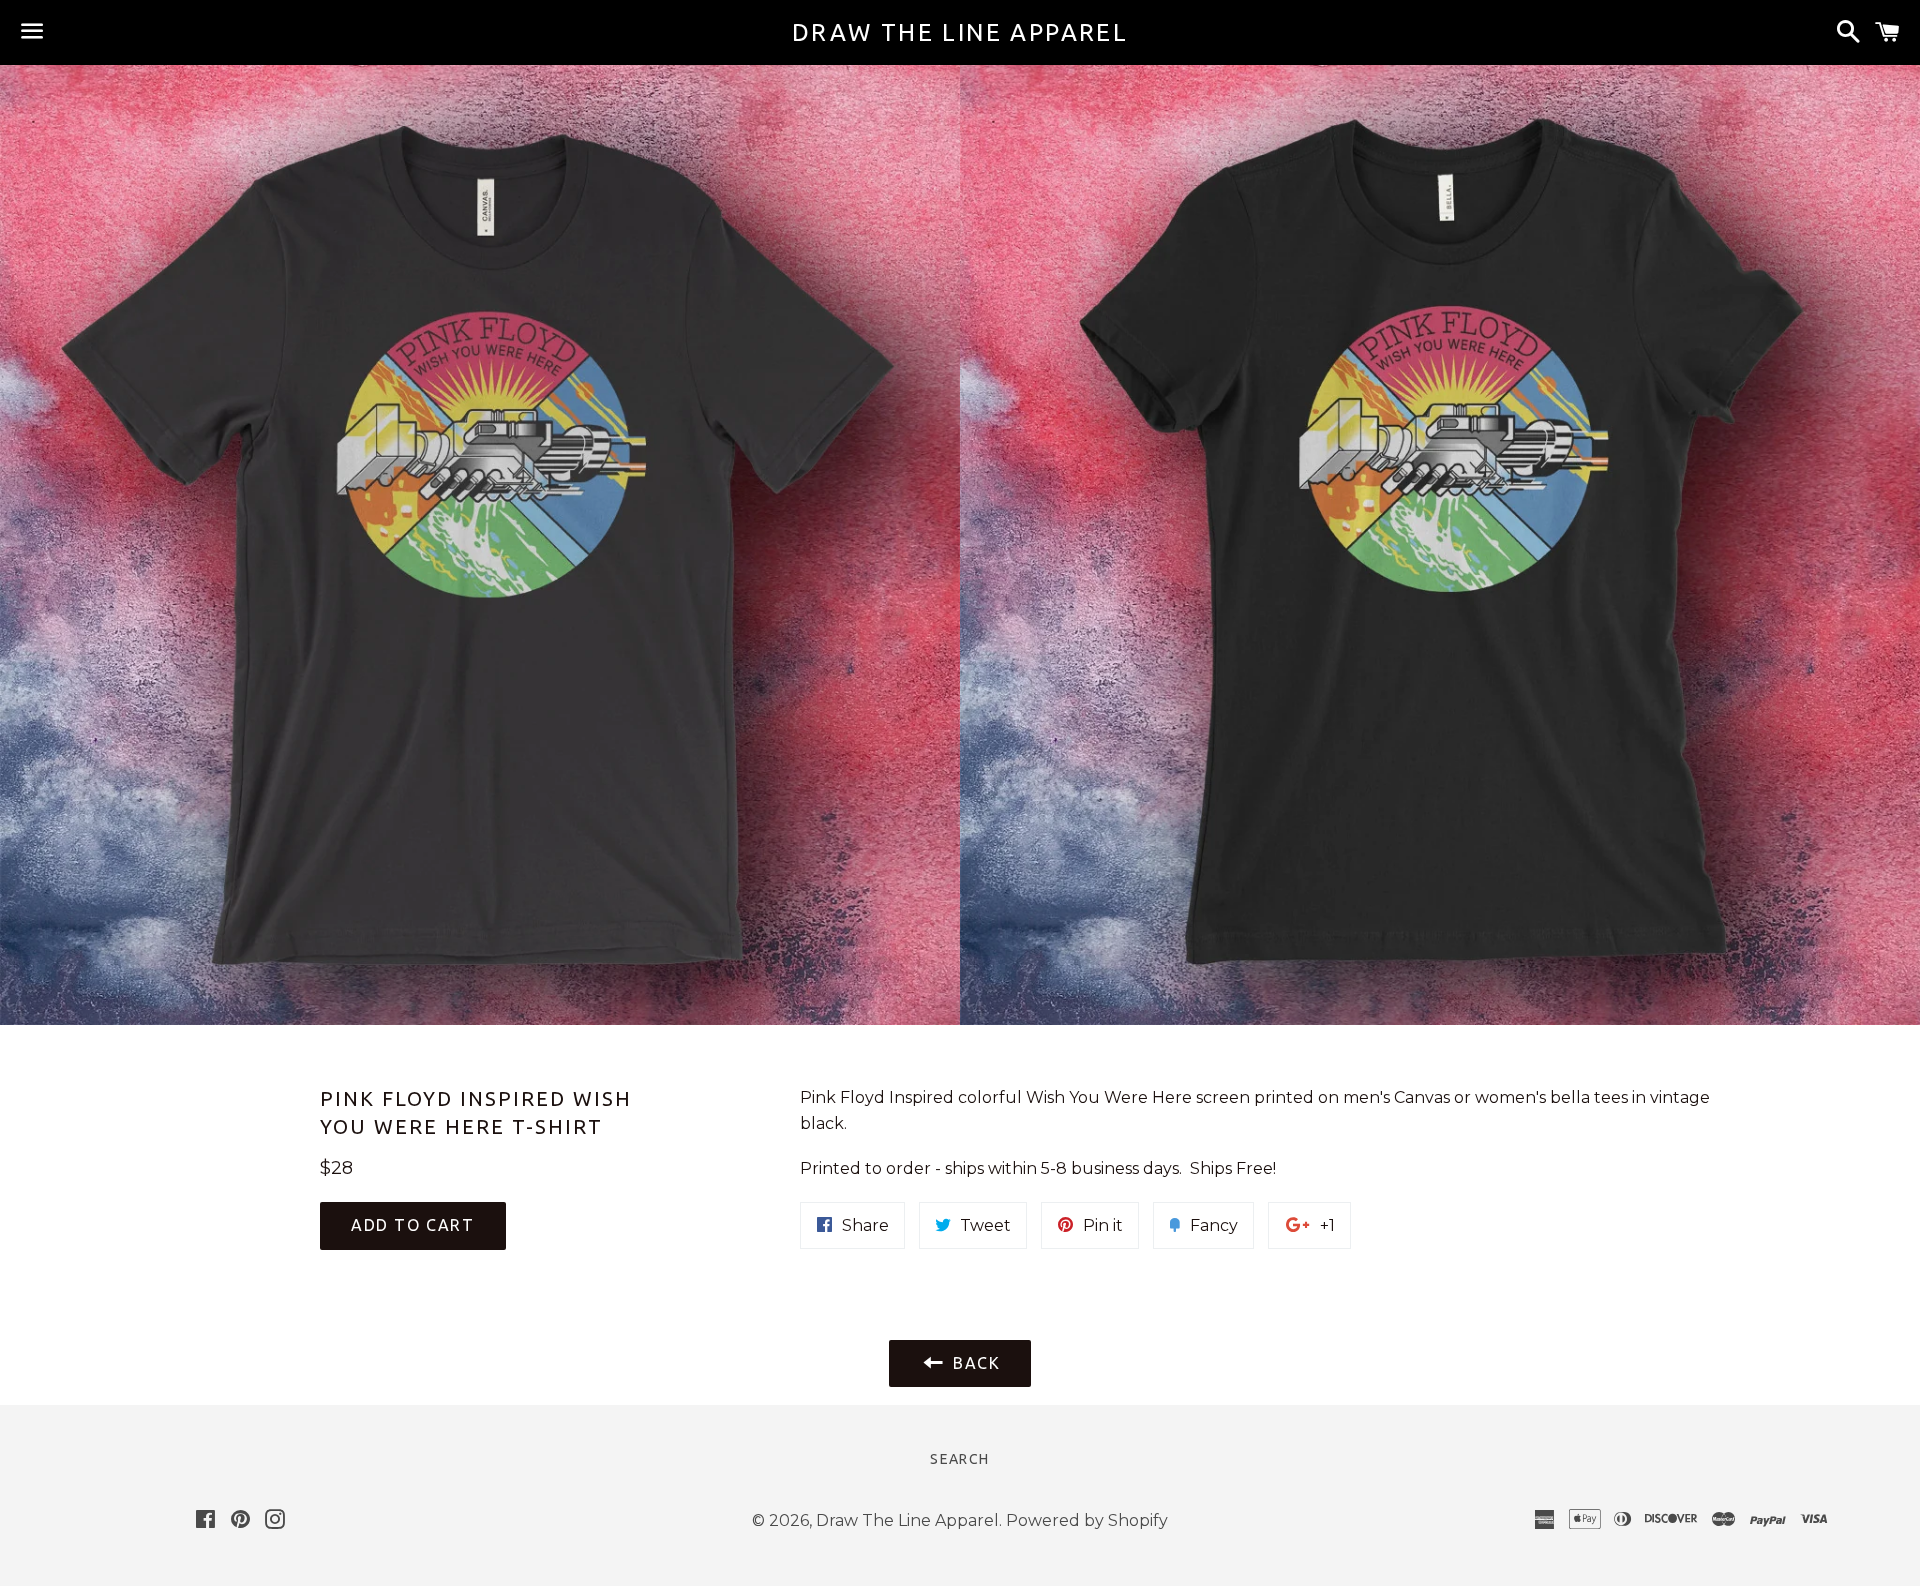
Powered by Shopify (1087, 1520)
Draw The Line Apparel (960, 32)
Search (959, 1459)
